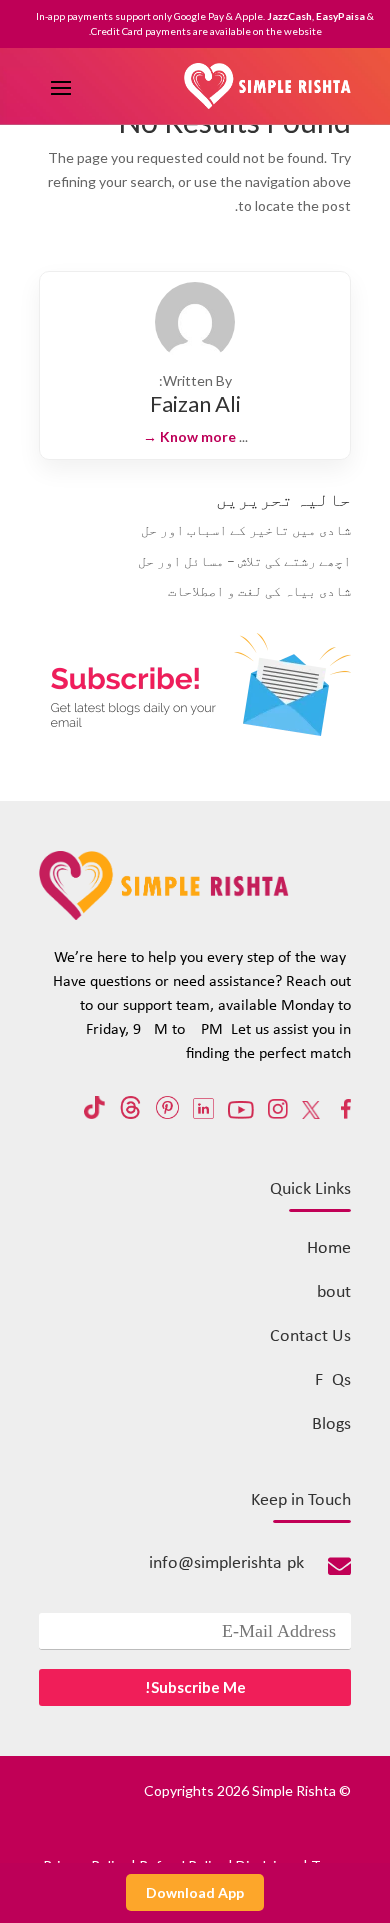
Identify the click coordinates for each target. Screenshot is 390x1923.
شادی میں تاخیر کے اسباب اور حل (246, 529)
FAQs (333, 1380)
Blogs (331, 1424)
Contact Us (310, 1336)
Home (329, 1248)
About (329, 1292)
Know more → (189, 436)
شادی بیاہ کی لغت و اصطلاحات (259, 590)
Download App (195, 1892)
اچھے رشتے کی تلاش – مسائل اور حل (244, 560)
